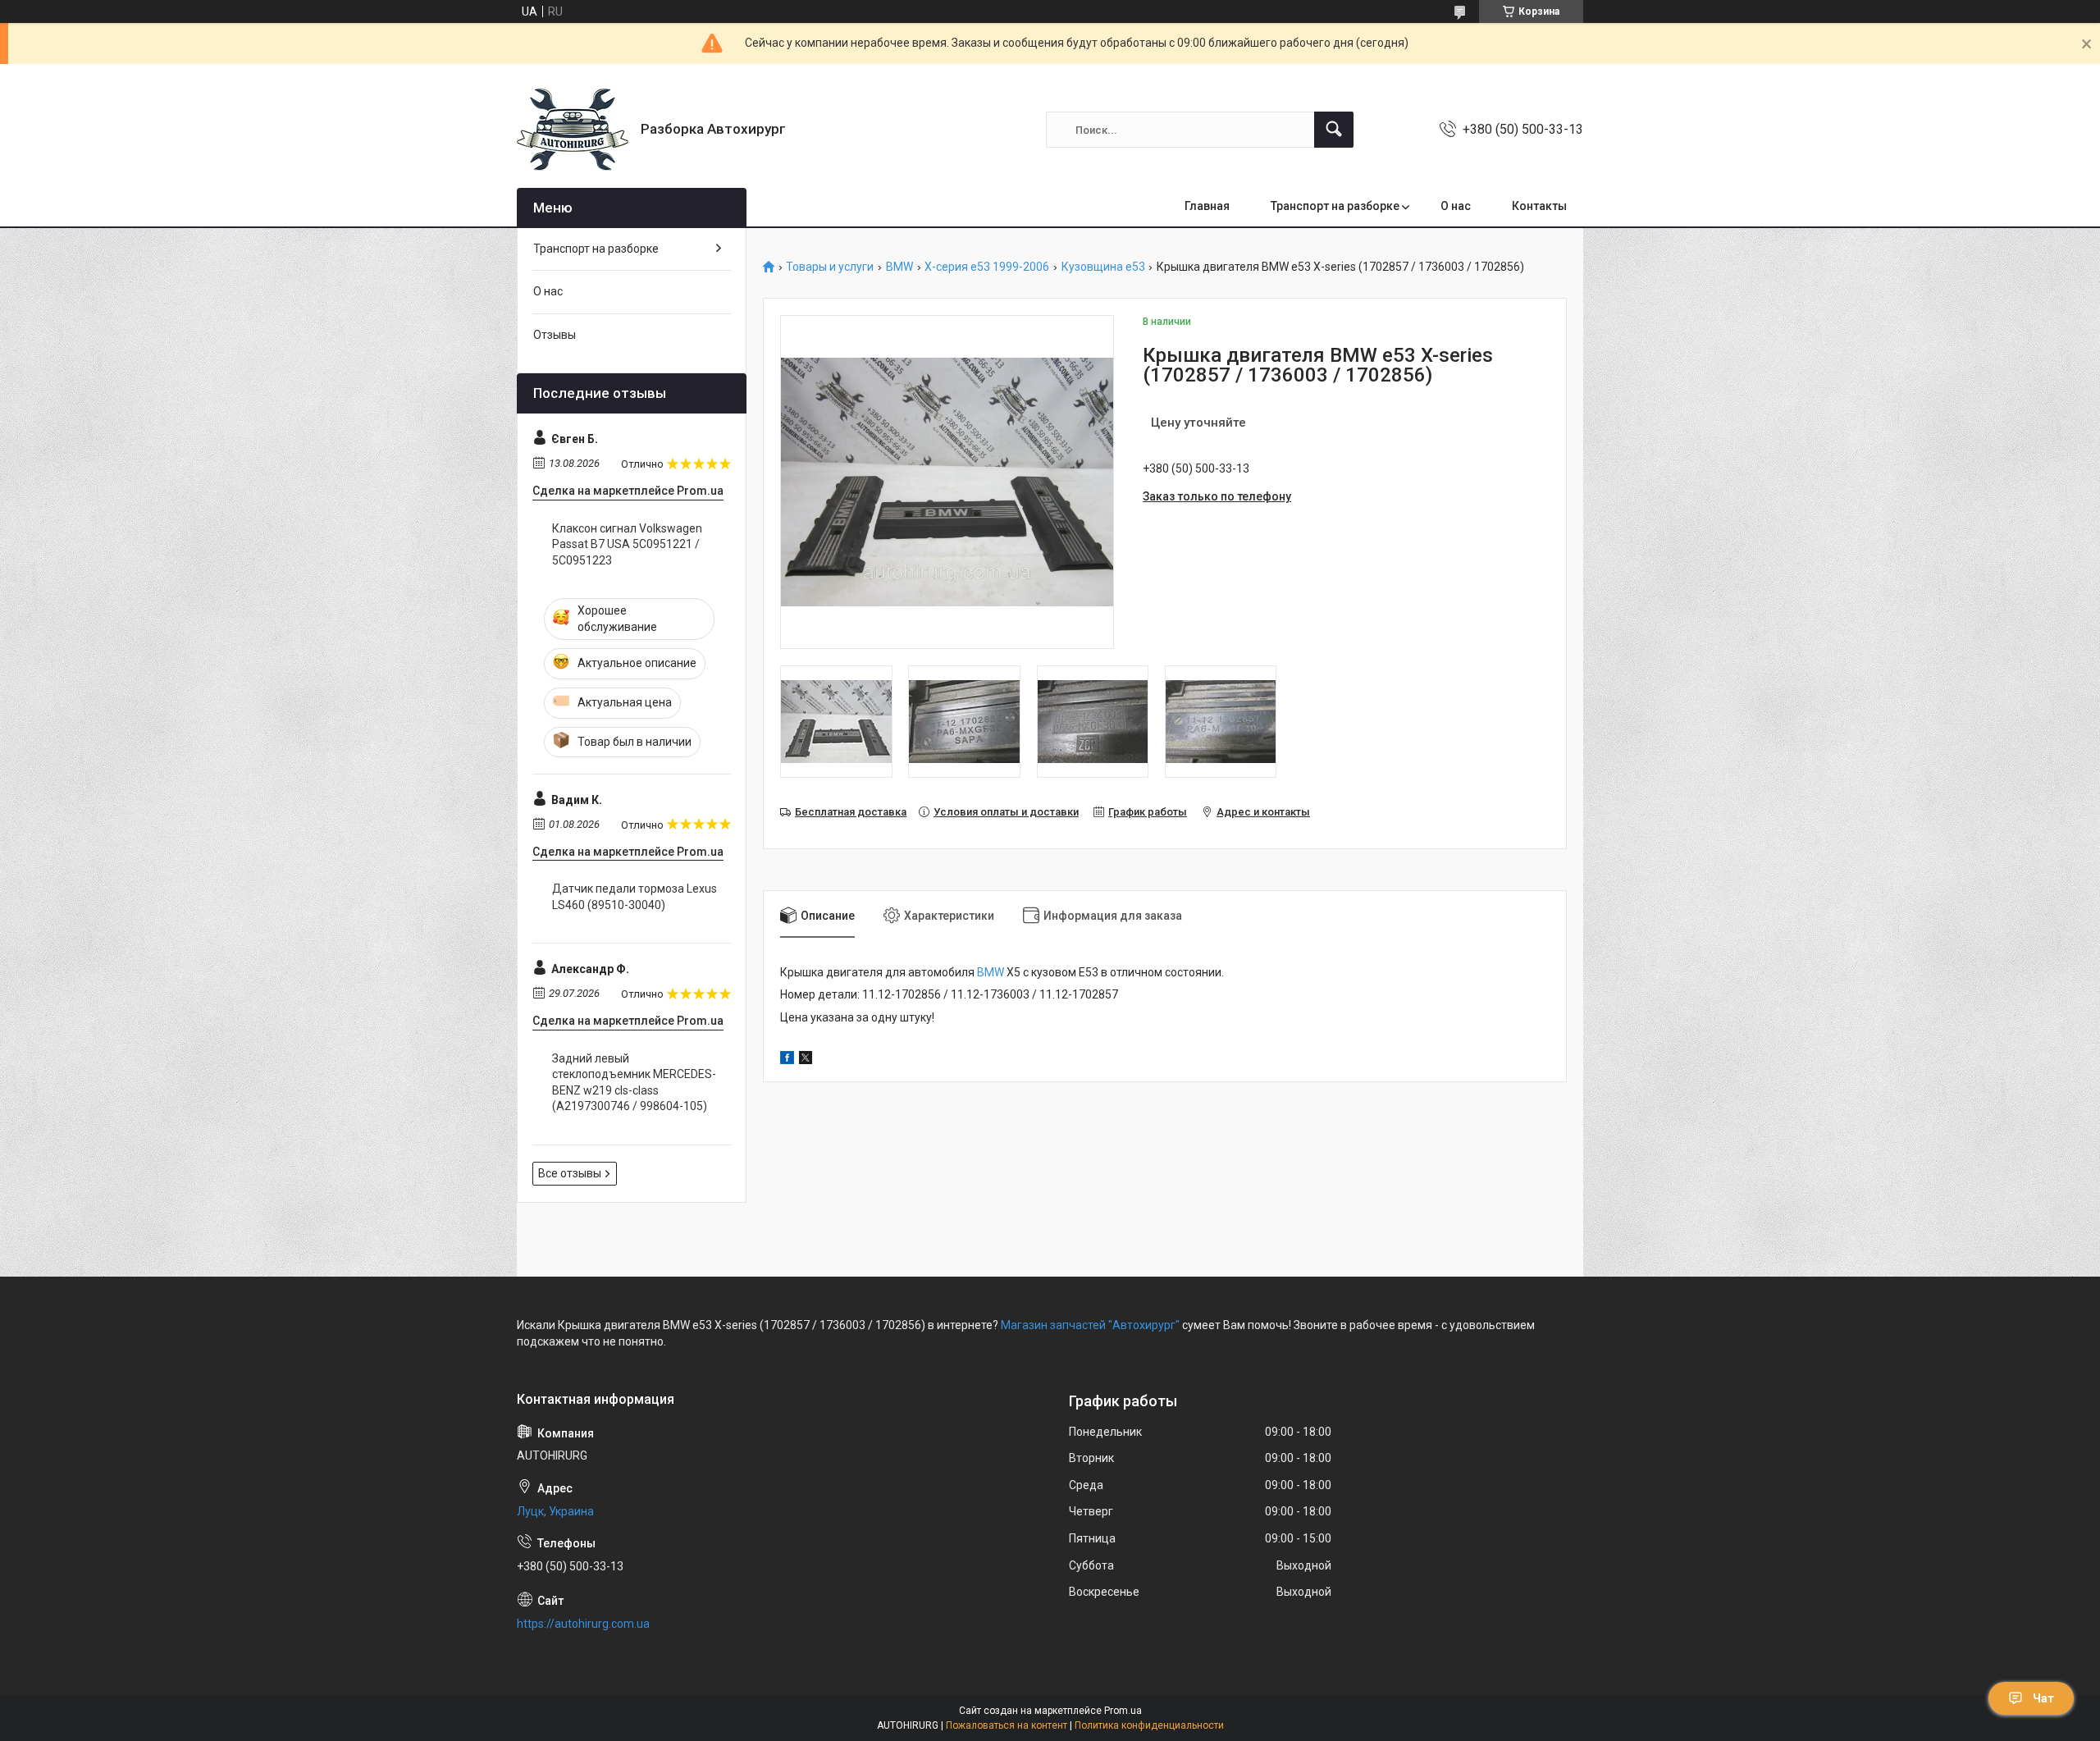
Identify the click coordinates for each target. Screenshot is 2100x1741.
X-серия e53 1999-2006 (987, 267)
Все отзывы (570, 1173)
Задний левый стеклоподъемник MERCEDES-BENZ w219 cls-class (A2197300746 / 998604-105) (634, 1083)
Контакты (1539, 206)
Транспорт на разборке (1335, 206)
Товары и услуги (830, 267)
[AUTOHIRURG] (573, 130)
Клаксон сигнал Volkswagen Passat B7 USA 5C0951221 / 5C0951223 (627, 544)
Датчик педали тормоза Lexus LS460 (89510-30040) (635, 897)
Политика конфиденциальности (1149, 1725)
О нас (1456, 206)
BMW (899, 267)
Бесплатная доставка (851, 812)
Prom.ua (1123, 1711)
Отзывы (555, 335)
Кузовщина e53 (1103, 267)
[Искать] (1334, 130)
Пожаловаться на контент (1007, 1725)
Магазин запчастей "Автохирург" (1090, 1325)
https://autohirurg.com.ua (583, 1624)
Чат (2043, 1698)
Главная (1207, 206)
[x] (806, 1060)
